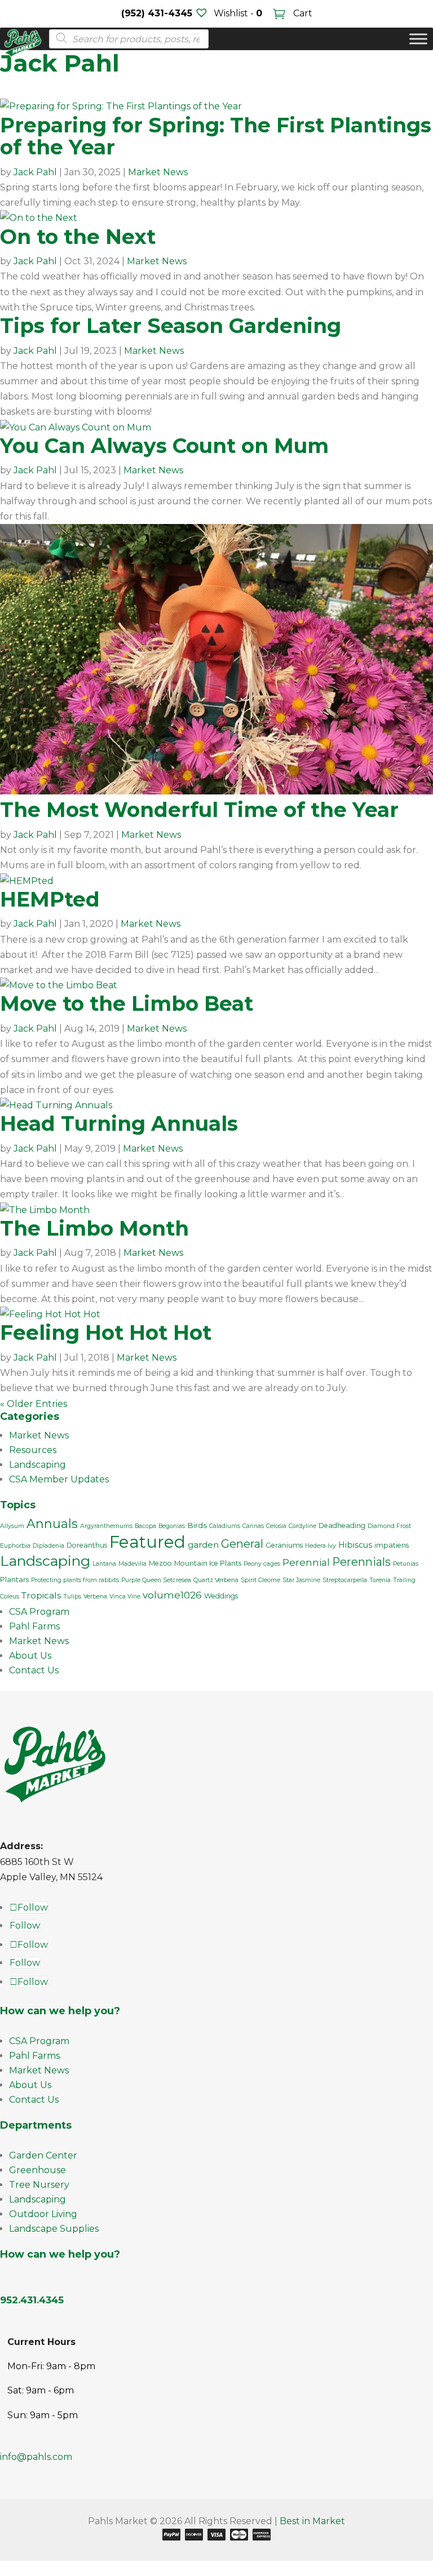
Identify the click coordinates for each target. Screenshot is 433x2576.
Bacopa (145, 1526)
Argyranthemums (106, 1526)
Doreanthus (87, 1545)
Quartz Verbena (216, 1580)
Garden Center (43, 2155)
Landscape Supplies (54, 2229)
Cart (302, 13)
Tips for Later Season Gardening (171, 326)
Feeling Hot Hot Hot (106, 1333)
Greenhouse (37, 2170)
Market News (158, 172)
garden (203, 1545)
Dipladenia (48, 1546)
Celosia (276, 1526)
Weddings (221, 1596)
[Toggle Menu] (418, 39)
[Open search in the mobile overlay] (125, 39)
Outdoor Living (43, 2214)
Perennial (306, 1562)
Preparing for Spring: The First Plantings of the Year (216, 136)
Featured (147, 1542)
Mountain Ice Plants (208, 1563)
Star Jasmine (301, 1580)
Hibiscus (355, 1545)
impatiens (392, 1545)
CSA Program (39, 1612)
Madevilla (132, 1564)
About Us (30, 1656)
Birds (197, 1525)
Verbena (95, 1596)
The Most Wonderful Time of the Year (199, 810)
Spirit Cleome (260, 1580)
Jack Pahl (35, 172)
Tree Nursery (39, 2185)
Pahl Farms (34, 1626)
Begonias (172, 1526)
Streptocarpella (345, 1580)
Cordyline (302, 1526)
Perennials (361, 1562)
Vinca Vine (125, 1596)
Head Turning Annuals (119, 1123)
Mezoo (160, 1563)
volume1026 (172, 1595)
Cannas (253, 1526)
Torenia (380, 1580)
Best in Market (312, 2521)
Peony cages (262, 1564)
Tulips (72, 1596)
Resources (33, 1450)
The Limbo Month (94, 1228)
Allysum (12, 1526)
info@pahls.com (36, 2457)
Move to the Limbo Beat (127, 1003)
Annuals (52, 1524)
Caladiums (225, 1526)
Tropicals (41, 1595)
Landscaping (37, 1465)
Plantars (14, 1580)
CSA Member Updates (59, 1479)
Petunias (406, 1564)
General (242, 1544)
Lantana (104, 1564)
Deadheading (342, 1525)
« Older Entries (34, 1404)
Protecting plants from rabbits (75, 1580)
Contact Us (34, 1670)
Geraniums (284, 1545)
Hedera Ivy (321, 1546)
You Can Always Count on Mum (164, 446)
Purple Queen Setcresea (156, 1580)
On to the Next (78, 237)
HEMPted (50, 899)
